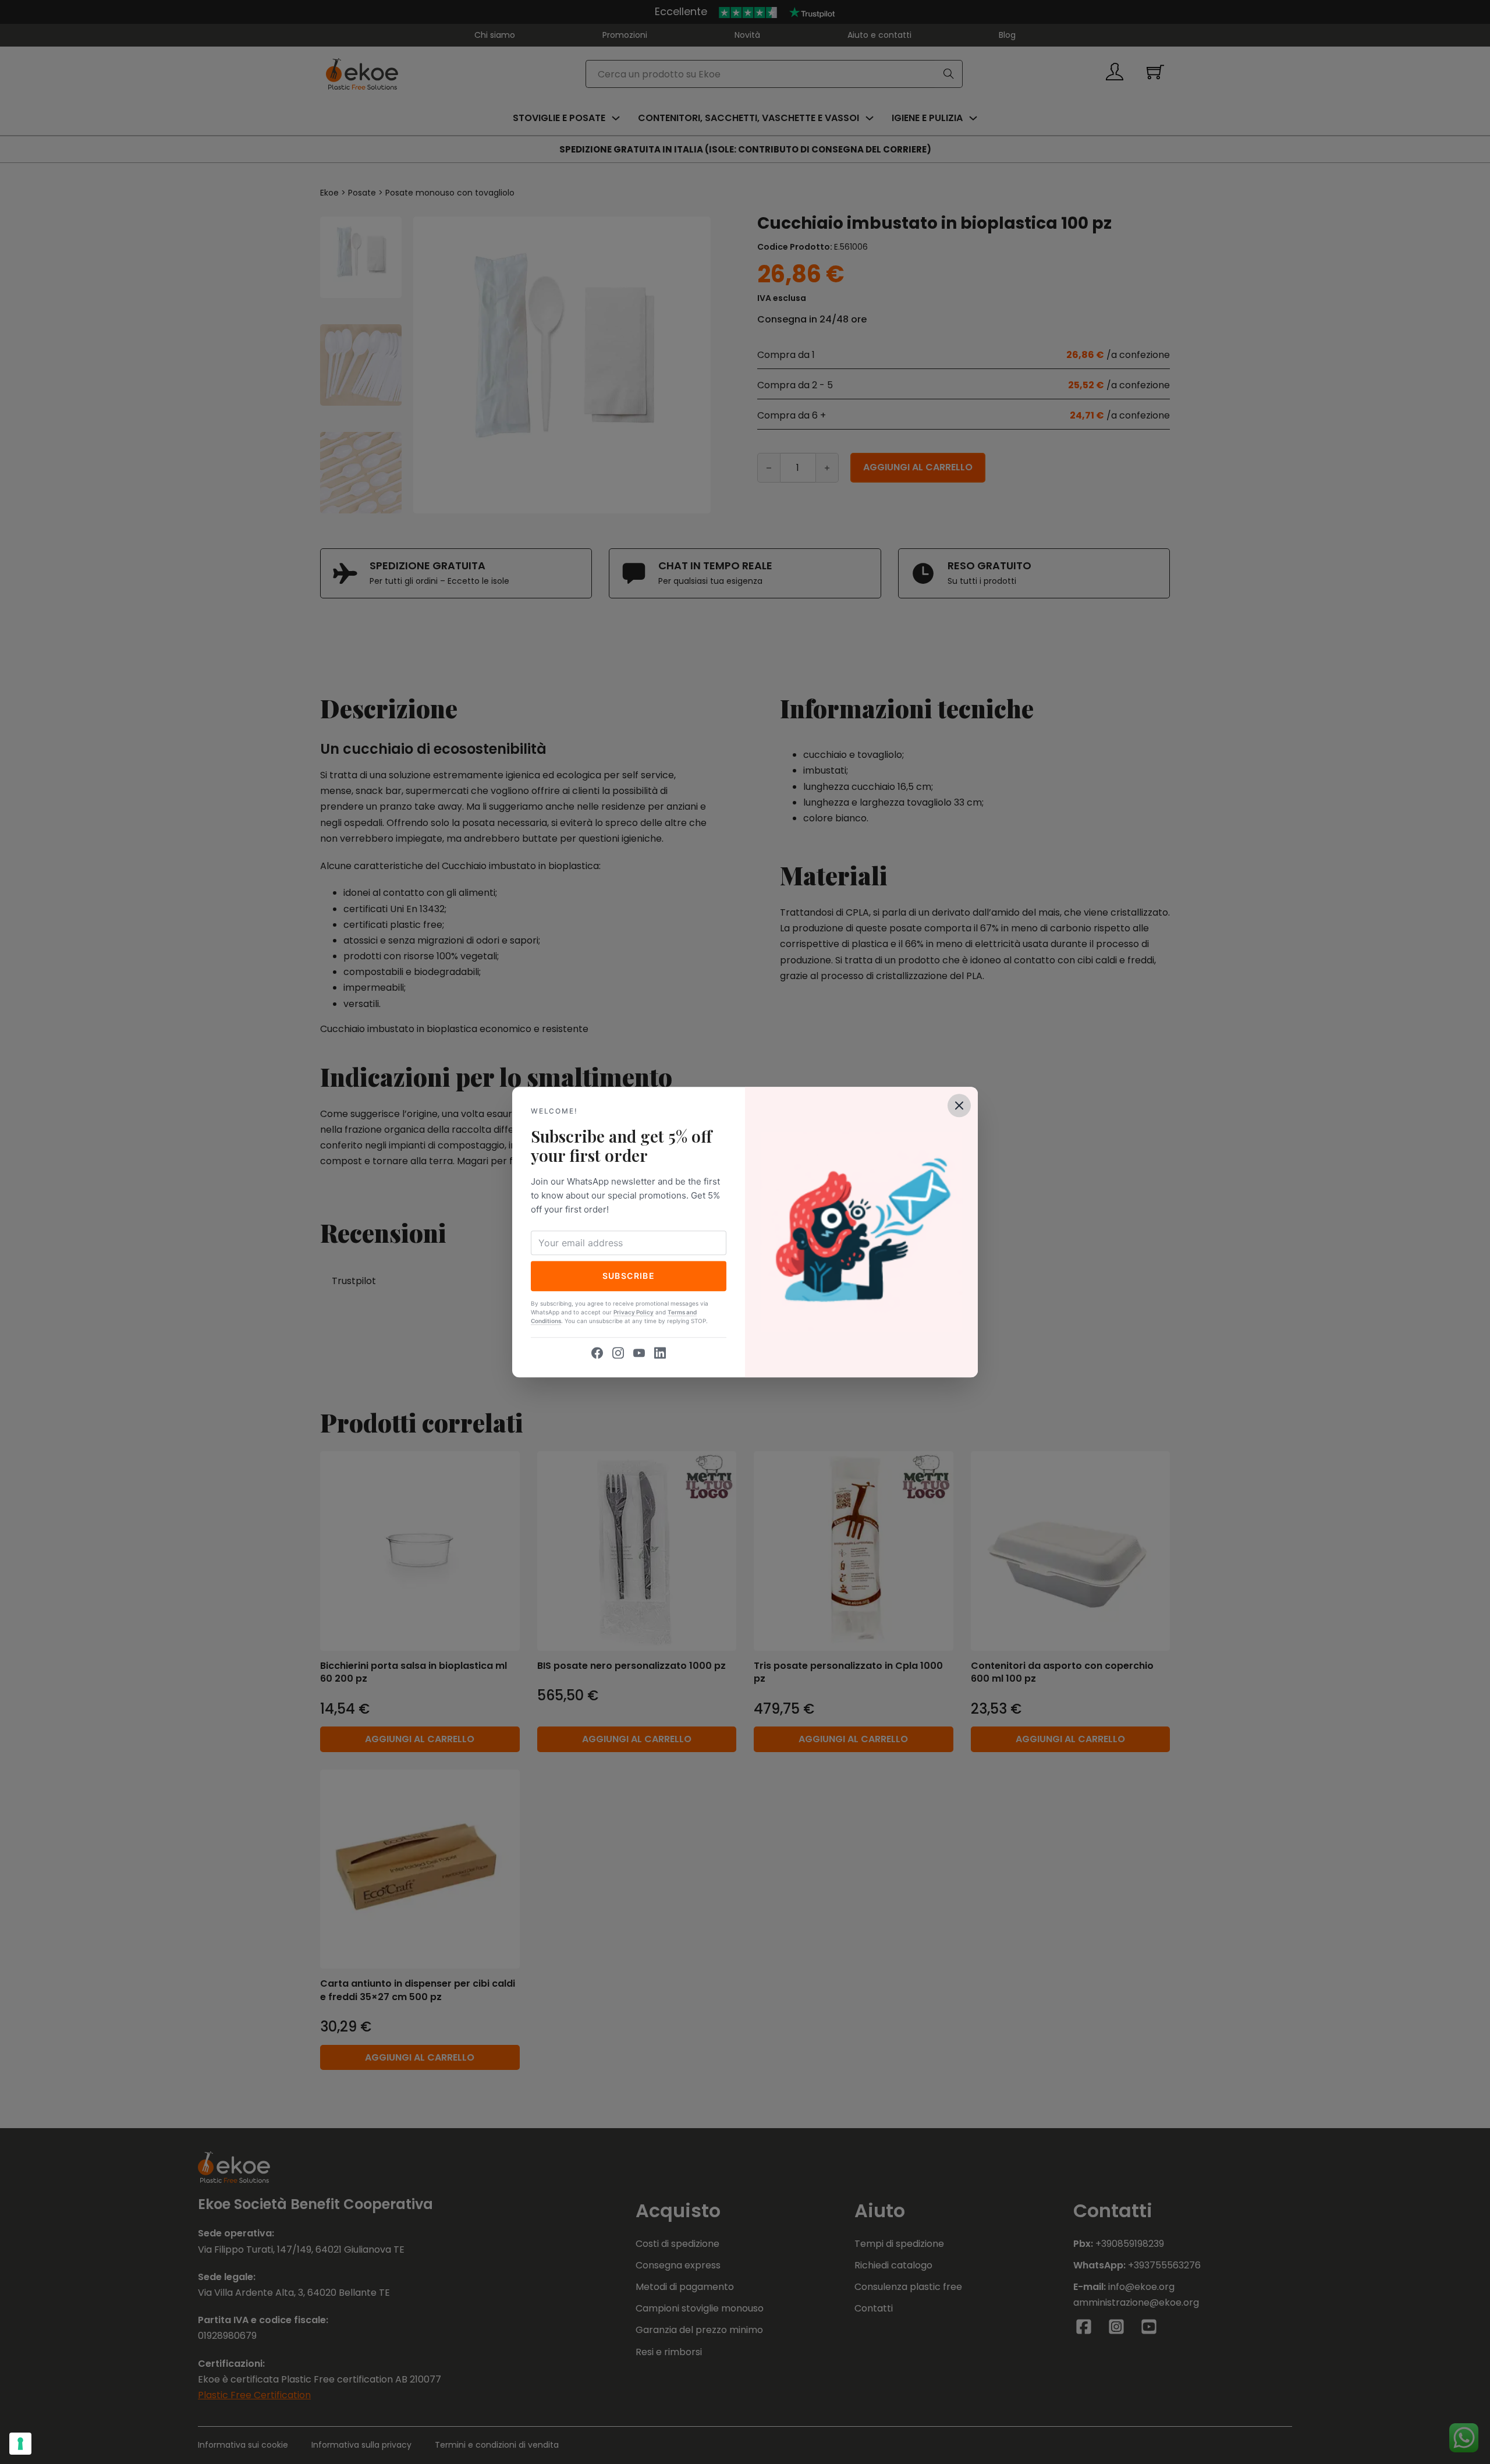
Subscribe (629, 1276)
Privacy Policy (634, 1312)
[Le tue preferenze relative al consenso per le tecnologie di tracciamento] (20, 2444)
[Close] (959, 1105)
